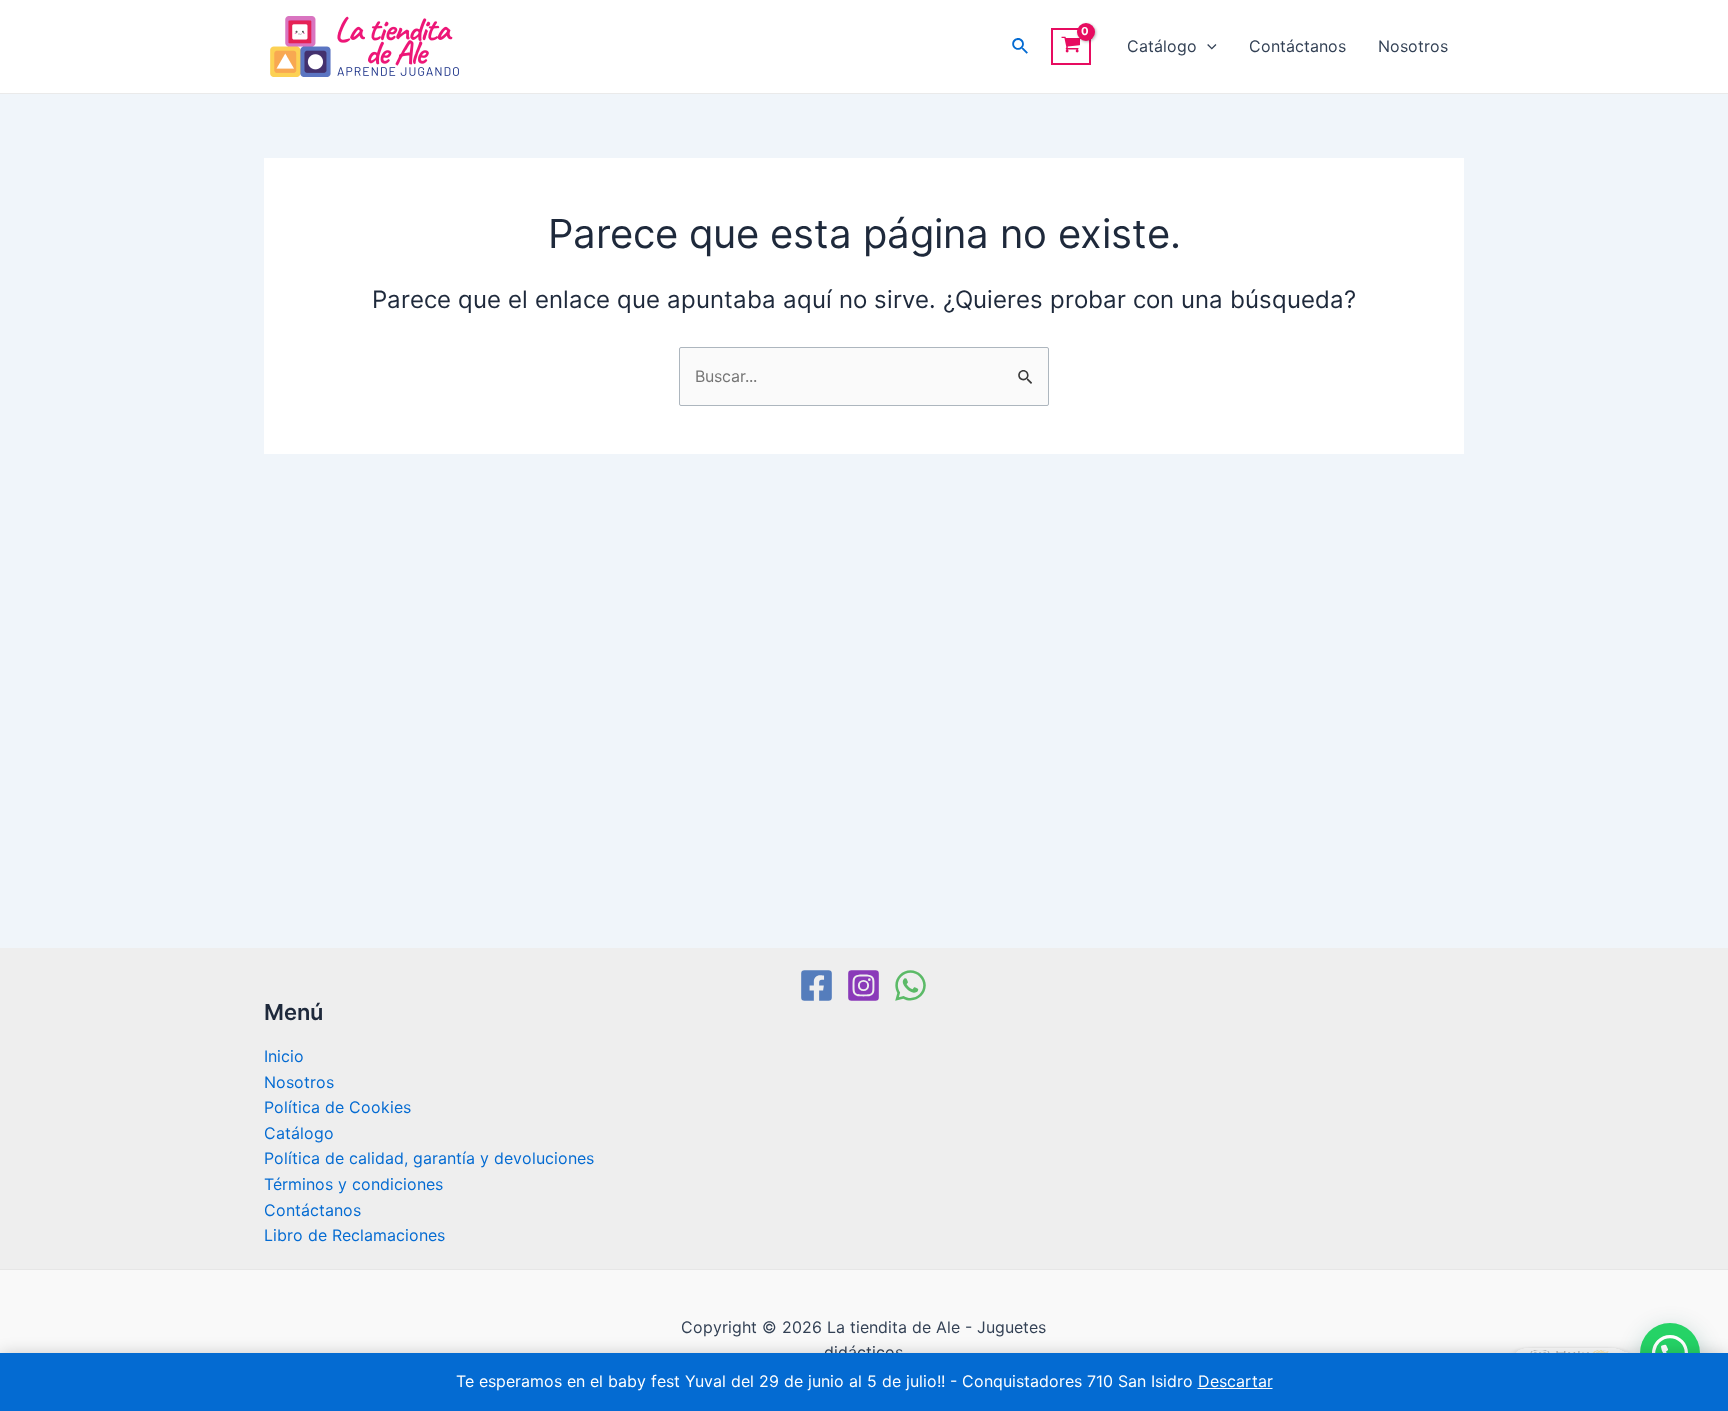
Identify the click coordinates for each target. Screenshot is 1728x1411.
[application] (1207, 46)
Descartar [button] (1235, 1381)
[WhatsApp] (910, 985)
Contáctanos (1297, 46)
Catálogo (1162, 46)
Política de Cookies (337, 1107)
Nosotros (1413, 46)
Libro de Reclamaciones (354, 1235)
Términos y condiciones (353, 1184)
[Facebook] (816, 985)
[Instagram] (863, 985)
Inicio (284, 1056)
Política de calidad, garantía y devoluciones (429, 1158)
